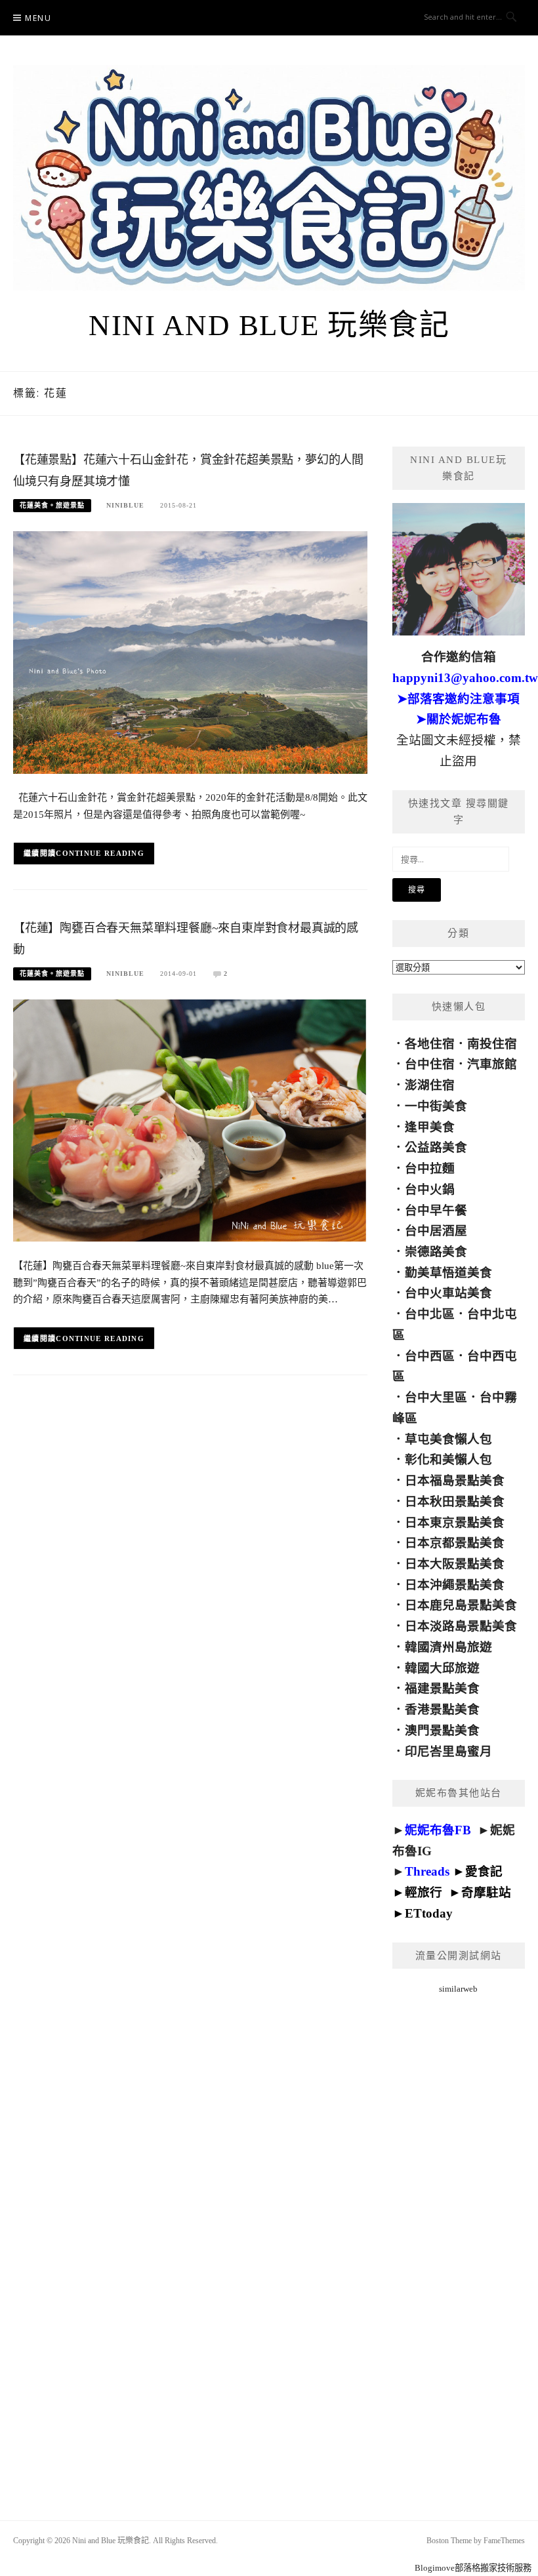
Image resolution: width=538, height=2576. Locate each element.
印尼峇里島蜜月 (448, 1751)
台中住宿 (430, 1064)
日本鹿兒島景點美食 (461, 1605)
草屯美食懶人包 (448, 1439)
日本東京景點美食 (455, 1522)
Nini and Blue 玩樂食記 (269, 325)
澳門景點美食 (442, 1730)
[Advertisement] (459, 2241)
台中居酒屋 (436, 1231)
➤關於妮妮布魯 (459, 719)
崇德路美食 (436, 1252)
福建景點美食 (442, 1688)
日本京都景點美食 (455, 1543)
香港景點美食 (442, 1709)
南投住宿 (492, 1044)
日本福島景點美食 (455, 1480)
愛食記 (484, 1871)
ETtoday (429, 1913)
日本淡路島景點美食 (461, 1626)
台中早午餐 (436, 1210)
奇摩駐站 (486, 1892)
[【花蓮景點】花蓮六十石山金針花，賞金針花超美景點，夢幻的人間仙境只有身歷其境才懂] (190, 652)
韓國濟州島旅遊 (448, 1647)
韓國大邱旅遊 (442, 1668)
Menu (38, 18)
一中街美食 (436, 1106)
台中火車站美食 (448, 1293)
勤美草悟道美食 (448, 1273)
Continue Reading (100, 853)
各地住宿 (430, 1044)
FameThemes (504, 2541)
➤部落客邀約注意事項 (458, 699)
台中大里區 (436, 1397)
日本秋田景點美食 (455, 1501)
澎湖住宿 (430, 1085)
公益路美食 (436, 1147)
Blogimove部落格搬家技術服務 (473, 2568)
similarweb (458, 1989)
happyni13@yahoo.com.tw (465, 678)
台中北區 (430, 1314)
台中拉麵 (430, 1168)
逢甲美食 (430, 1127)
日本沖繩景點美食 (455, 1585)
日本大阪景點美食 (455, 1564)
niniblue (125, 505)
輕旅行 (424, 1892)
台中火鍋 (430, 1189)
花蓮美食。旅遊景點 (52, 505)
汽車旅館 (492, 1064)
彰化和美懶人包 (448, 1459)
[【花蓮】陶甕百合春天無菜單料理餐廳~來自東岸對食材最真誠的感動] (190, 1120)
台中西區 (430, 1356)
